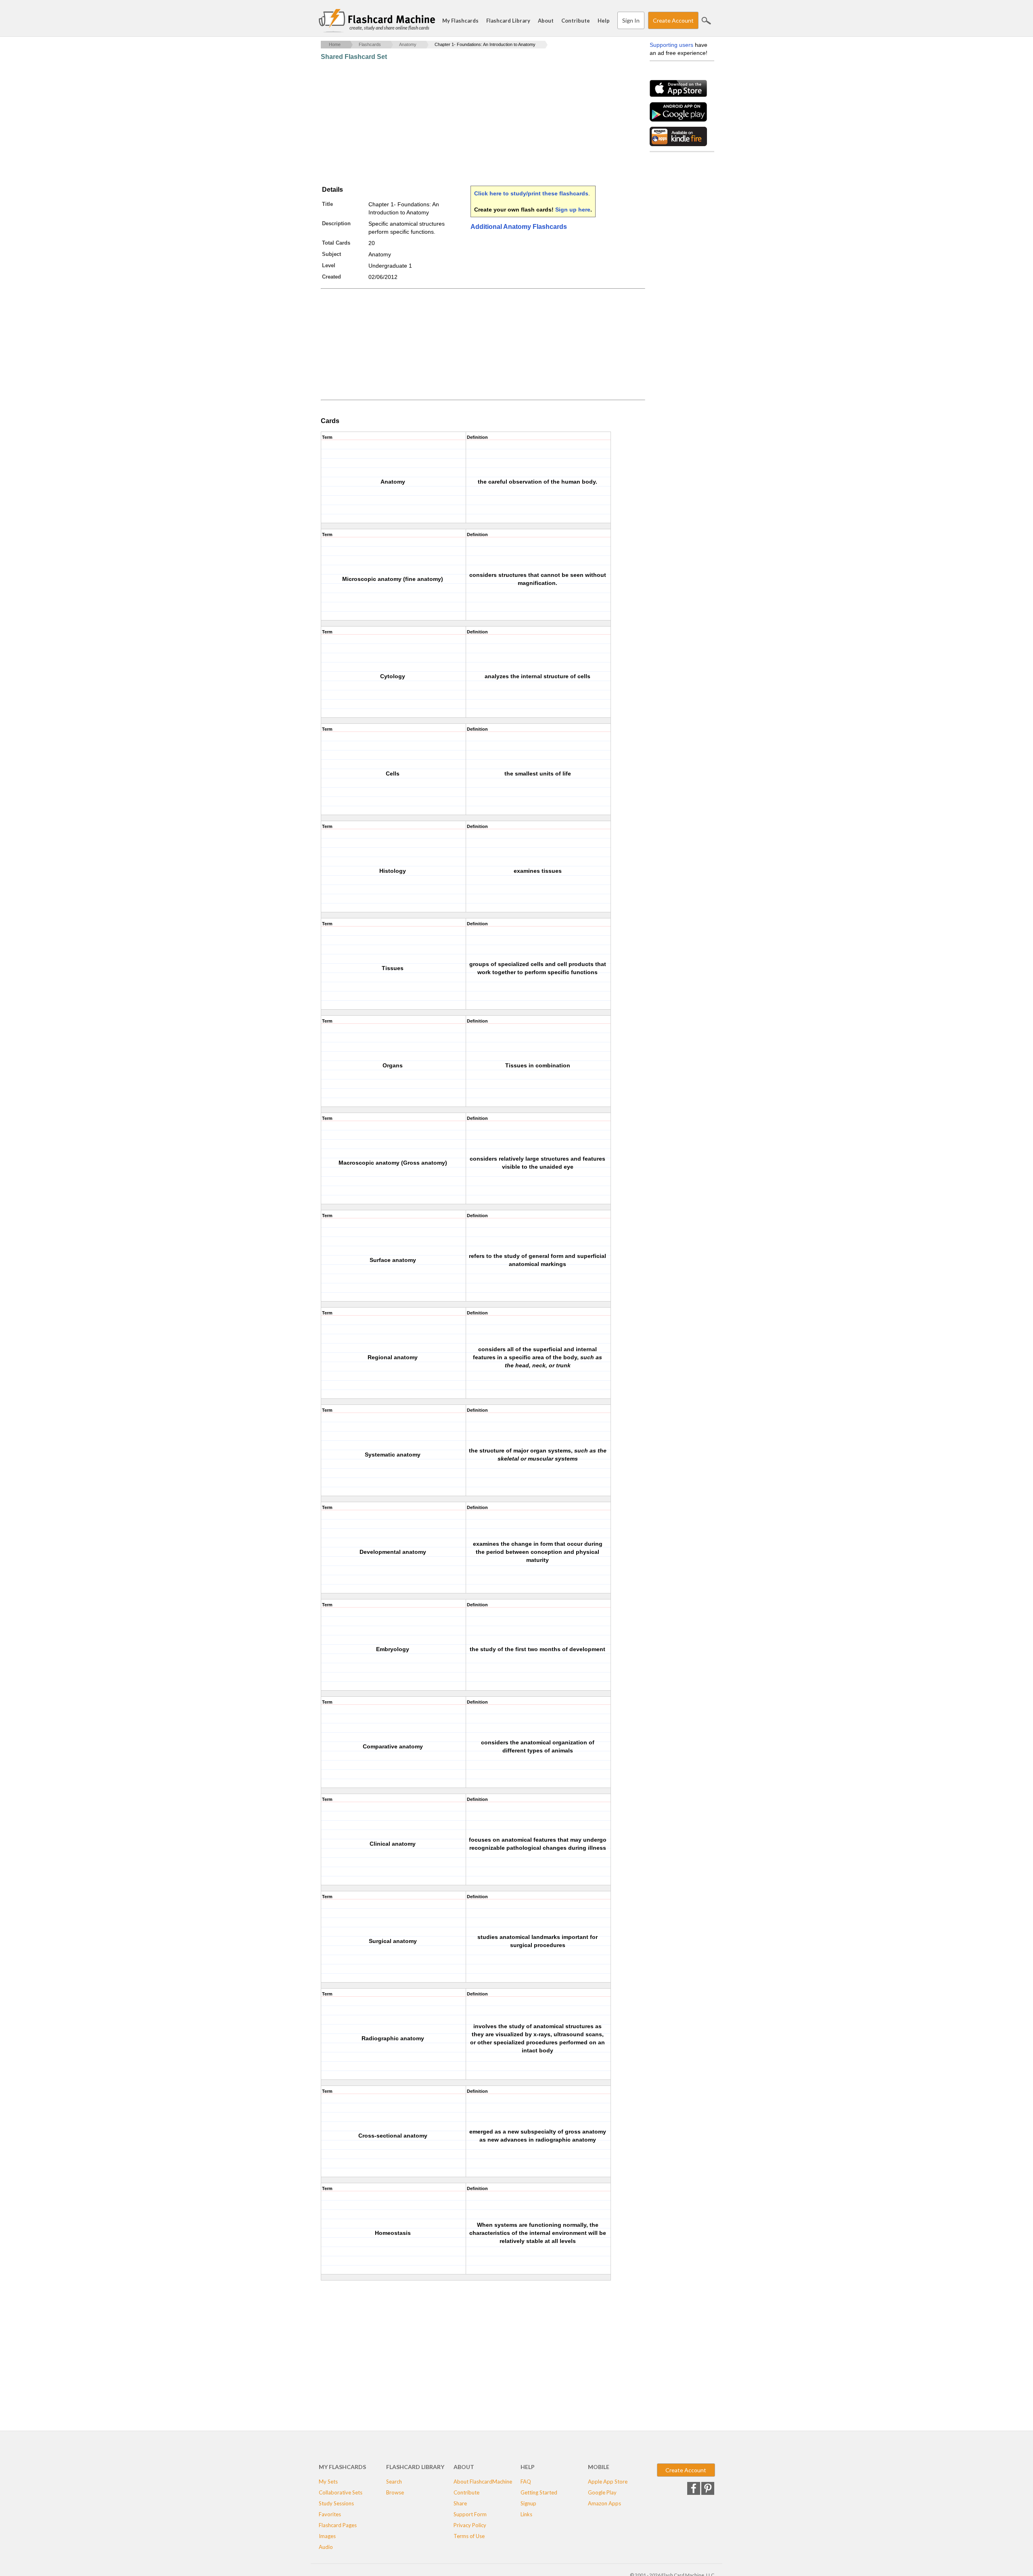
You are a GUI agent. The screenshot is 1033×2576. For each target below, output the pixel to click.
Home (335, 44)
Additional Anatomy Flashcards (519, 227)
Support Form (470, 2514)
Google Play (602, 2492)
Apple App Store (608, 2482)
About (546, 21)
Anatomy (408, 44)
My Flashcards (460, 21)
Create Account (673, 20)
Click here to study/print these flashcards (531, 193)
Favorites (330, 2514)
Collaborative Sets (341, 2492)
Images (327, 2536)
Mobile (599, 2467)
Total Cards (336, 243)
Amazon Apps (604, 2503)
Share (460, 2503)
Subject (331, 254)
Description (336, 223)
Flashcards (370, 44)
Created (331, 277)
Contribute (576, 21)
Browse (395, 2492)
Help (604, 21)
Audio (326, 2547)
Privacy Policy (470, 2525)
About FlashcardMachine (483, 2482)
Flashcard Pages (338, 2525)
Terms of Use (469, 2536)
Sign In (631, 20)
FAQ (526, 2482)
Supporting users (671, 45)
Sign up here (573, 210)
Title (327, 204)
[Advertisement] (468, 123)
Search (706, 21)
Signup (528, 2503)
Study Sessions (336, 2503)
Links (526, 2514)
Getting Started (539, 2492)
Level (329, 265)
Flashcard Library (508, 21)
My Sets (328, 2482)
